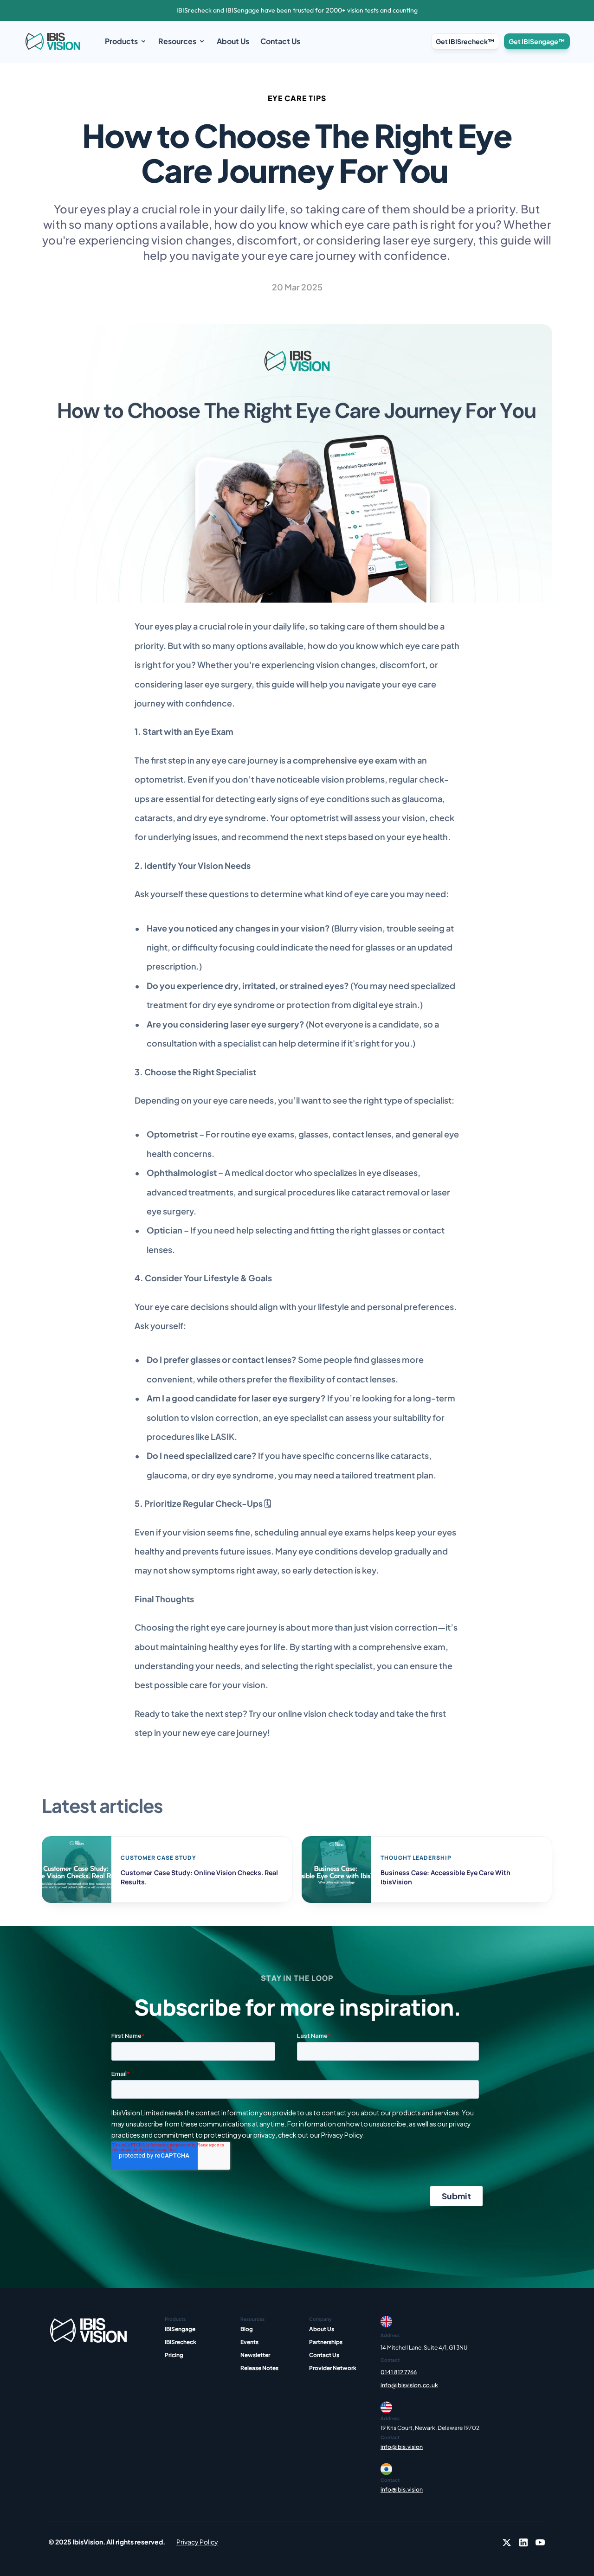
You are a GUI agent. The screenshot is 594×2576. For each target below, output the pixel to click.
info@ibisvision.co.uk (409, 2385)
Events (249, 2342)
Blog (247, 2329)
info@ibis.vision (402, 2447)
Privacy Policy (197, 2542)
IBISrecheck (181, 2342)
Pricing (174, 2355)
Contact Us (324, 2355)
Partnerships (326, 2342)
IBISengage (180, 2329)
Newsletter (255, 2355)
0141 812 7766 (399, 2372)
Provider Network (333, 2368)
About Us (322, 2329)
